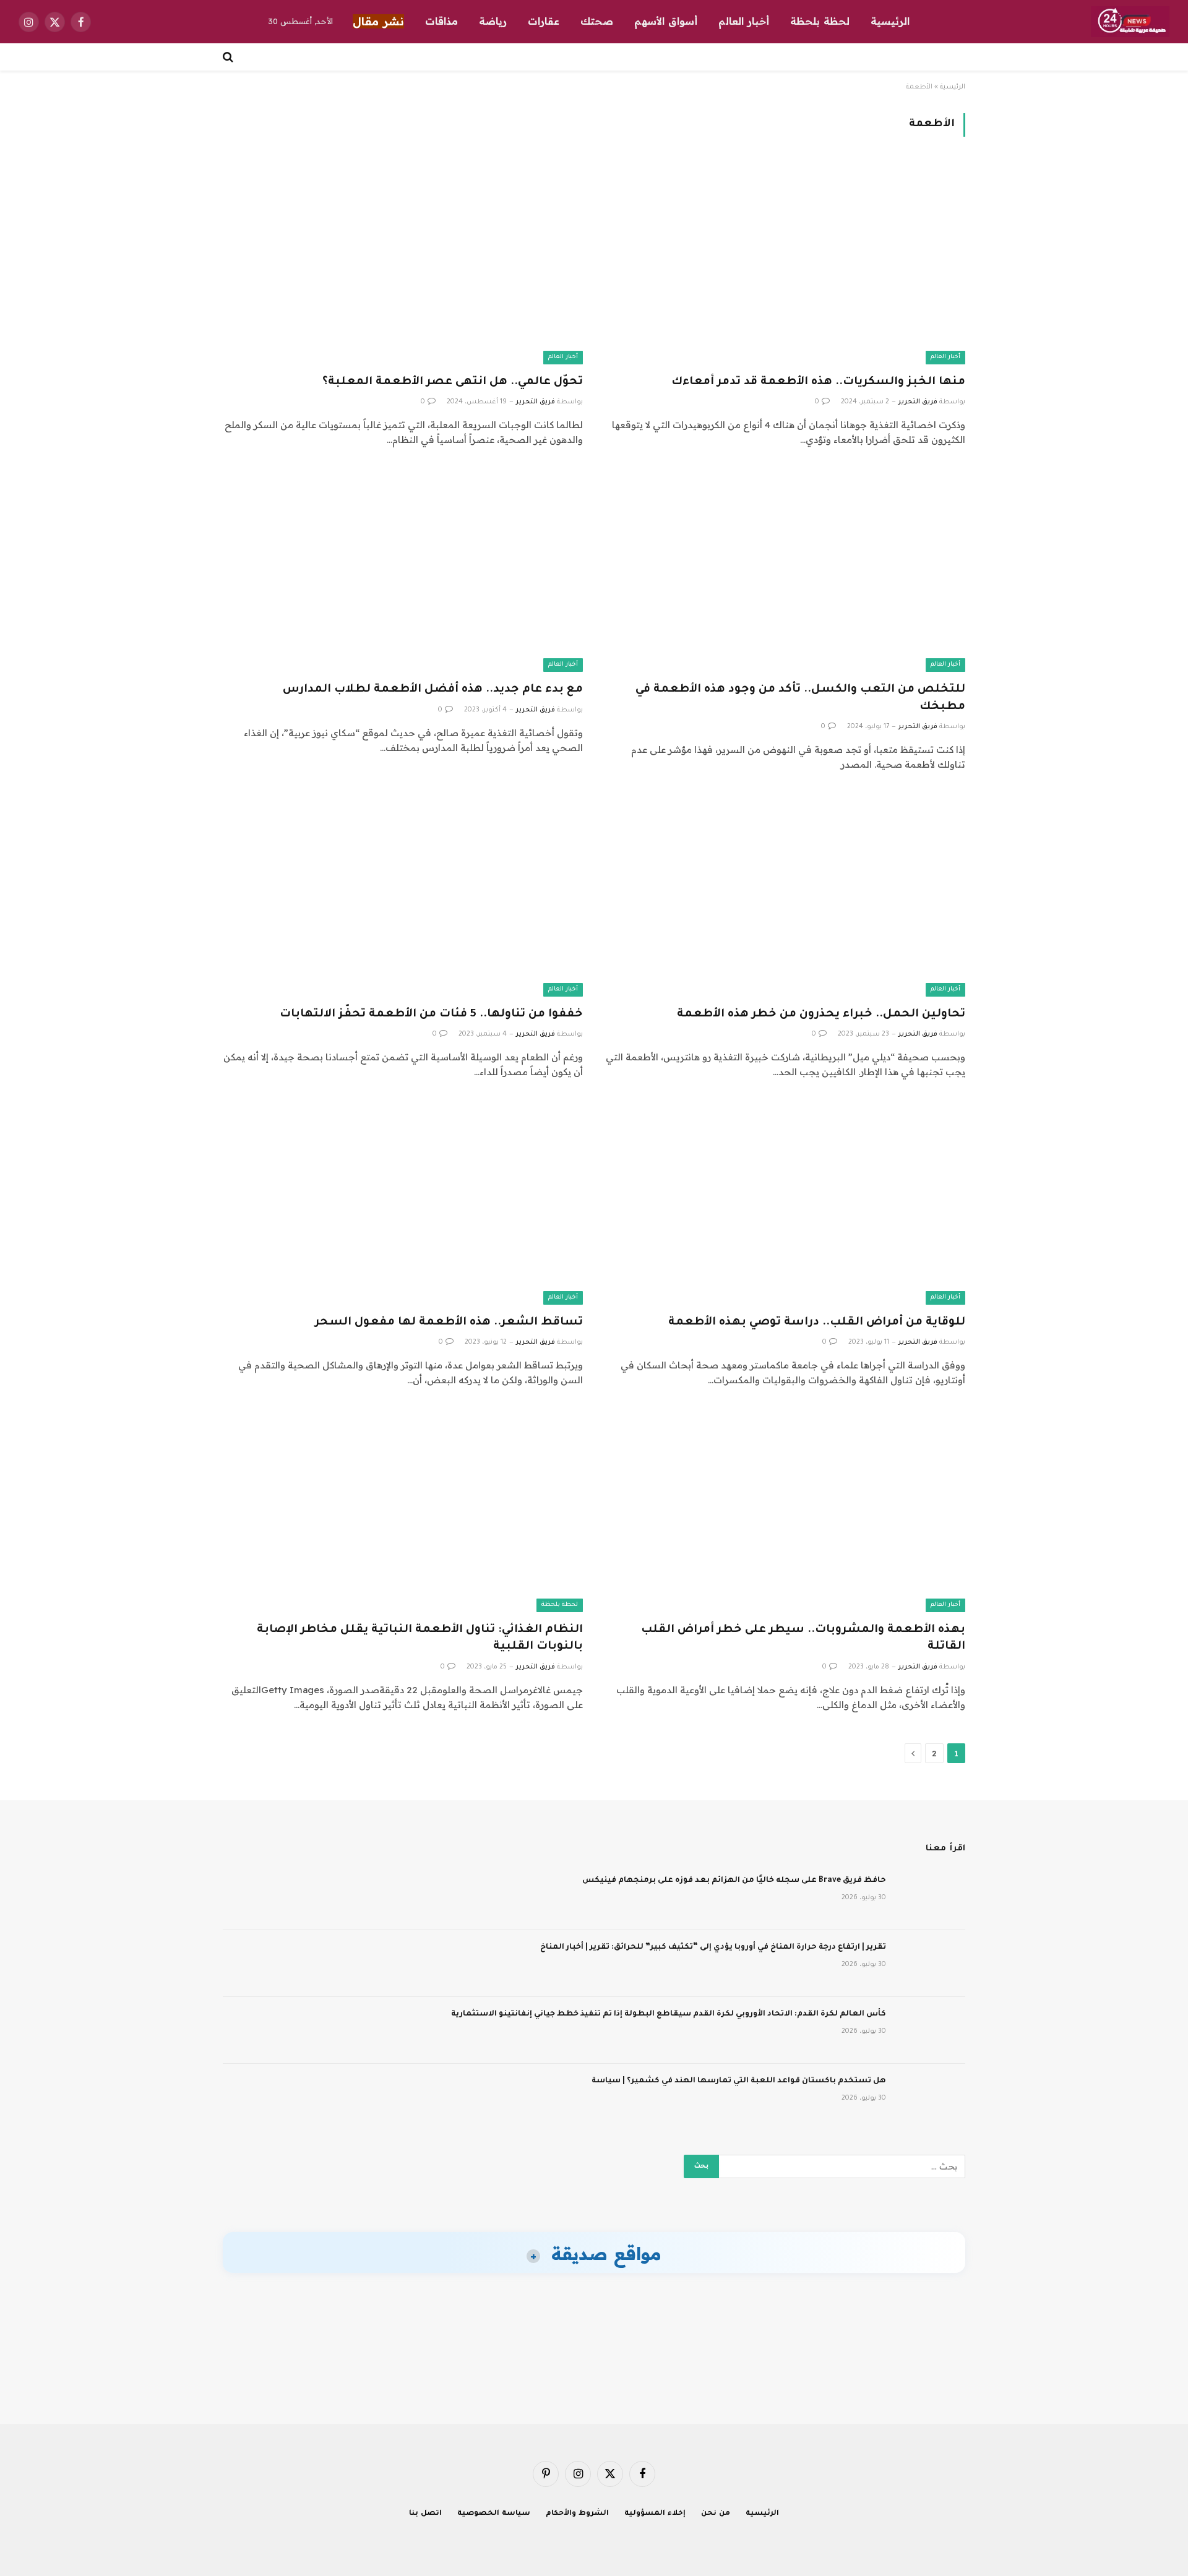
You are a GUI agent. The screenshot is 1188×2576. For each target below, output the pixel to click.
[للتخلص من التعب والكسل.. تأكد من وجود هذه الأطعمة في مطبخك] (785, 571)
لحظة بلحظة (820, 21)
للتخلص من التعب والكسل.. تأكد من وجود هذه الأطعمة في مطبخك (800, 698)
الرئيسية (890, 21)
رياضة (493, 21)
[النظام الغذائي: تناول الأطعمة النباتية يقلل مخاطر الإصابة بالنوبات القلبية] (403, 1511)
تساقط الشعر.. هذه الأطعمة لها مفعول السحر (449, 1323)
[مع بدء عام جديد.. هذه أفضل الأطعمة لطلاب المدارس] (403, 571)
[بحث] (229, 57)
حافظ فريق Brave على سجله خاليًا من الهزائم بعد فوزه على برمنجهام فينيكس (734, 1881)
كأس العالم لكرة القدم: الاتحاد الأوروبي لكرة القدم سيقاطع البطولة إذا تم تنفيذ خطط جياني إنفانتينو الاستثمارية (669, 2014)
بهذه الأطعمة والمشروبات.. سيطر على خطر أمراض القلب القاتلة (803, 1638)
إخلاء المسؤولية (655, 2514)
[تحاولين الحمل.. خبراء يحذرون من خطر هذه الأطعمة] (785, 895)
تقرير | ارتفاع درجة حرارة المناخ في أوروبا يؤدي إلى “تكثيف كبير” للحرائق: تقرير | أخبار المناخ (713, 1947)
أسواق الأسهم (666, 21)
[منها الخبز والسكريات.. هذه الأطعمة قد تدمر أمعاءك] (785, 263)
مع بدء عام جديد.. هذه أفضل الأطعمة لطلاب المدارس (433, 690)
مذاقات (441, 21)
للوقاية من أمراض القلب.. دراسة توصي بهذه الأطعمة (817, 1323)
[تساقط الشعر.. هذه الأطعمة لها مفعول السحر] (403, 1203)
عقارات (544, 21)
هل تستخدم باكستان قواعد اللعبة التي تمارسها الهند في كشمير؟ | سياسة (739, 2081)
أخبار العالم (744, 21)
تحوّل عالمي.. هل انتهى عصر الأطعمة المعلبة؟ (453, 382)
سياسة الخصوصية (494, 2514)
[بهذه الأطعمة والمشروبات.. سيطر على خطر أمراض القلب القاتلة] (785, 1511)
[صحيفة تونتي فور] (1130, 22)
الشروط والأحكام (577, 2514)
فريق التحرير (918, 402)
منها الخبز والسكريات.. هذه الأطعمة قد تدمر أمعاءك (818, 382)
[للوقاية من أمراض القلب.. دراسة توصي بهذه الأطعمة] (785, 1203)
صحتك (597, 21)
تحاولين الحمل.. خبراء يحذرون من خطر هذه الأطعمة (821, 1015)
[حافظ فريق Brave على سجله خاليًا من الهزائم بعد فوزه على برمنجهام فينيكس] (931, 1897)
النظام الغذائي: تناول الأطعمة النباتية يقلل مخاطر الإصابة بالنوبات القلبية (420, 1638)
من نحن (716, 2514)
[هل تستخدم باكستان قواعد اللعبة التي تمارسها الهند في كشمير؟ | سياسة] (931, 2097)
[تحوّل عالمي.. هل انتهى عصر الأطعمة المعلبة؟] (403, 263)
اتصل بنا (425, 2514)
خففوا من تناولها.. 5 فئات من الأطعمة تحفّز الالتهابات (431, 1015)
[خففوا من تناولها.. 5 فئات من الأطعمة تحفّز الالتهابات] (403, 895)
